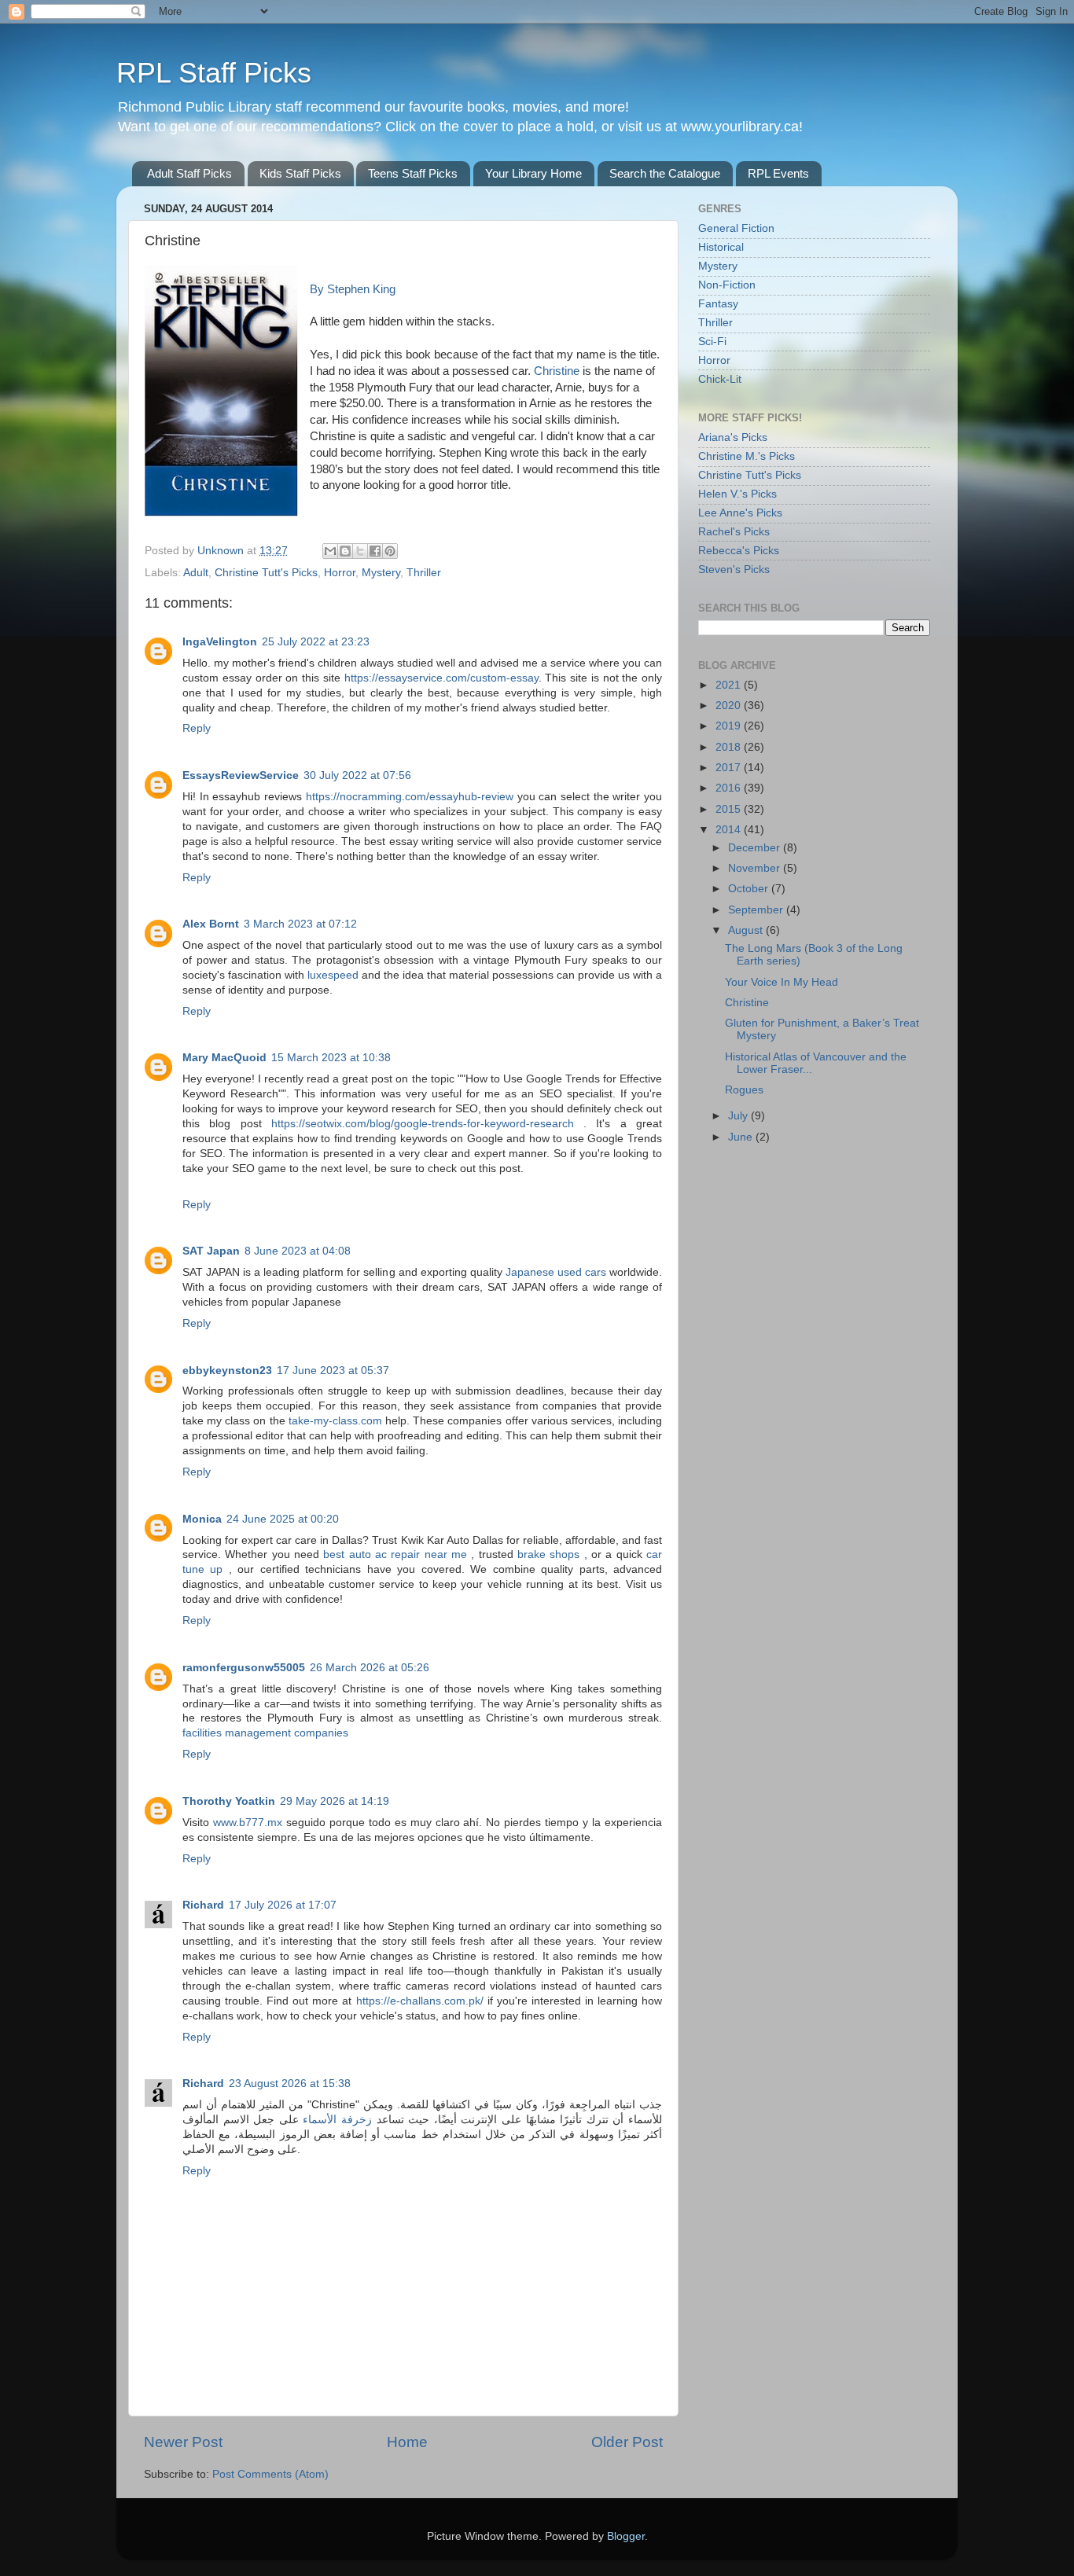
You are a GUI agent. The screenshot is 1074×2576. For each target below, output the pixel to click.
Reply (197, 728)
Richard (203, 1905)
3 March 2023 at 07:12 (300, 924)
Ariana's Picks (733, 437)
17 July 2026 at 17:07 (283, 1905)
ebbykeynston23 (227, 1371)
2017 (730, 768)
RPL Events (778, 173)
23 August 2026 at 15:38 (290, 2084)
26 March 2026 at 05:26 (370, 1668)
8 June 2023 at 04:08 (298, 1251)
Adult (196, 573)
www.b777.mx (248, 1823)
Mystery (381, 573)
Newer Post (183, 2442)
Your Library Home (533, 173)
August (747, 930)
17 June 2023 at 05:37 (333, 1371)
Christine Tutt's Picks (266, 573)
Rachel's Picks (734, 532)
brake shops (551, 1554)
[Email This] (330, 551)
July (739, 1116)
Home (407, 2442)
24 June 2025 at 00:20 (283, 1519)
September (757, 910)
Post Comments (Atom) (270, 2474)
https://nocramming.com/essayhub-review (410, 797)
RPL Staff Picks (214, 73)
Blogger (626, 2536)
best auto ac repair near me (397, 1554)
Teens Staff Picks (413, 173)
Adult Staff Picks (189, 173)
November (756, 868)
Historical (721, 247)
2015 (730, 809)
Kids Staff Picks (300, 173)
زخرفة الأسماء (337, 2120)
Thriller (424, 573)
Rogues (744, 1090)
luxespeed (333, 975)
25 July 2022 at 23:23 (316, 642)
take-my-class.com (335, 1421)
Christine (558, 371)
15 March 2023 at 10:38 (331, 1058)
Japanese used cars (556, 1272)
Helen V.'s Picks (737, 494)
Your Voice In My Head (782, 982)
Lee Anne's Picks (740, 513)
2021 (730, 685)
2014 (730, 830)
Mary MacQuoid (224, 1058)
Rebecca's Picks (739, 551)
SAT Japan (211, 1251)
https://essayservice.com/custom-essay (441, 678)
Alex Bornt (211, 924)
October (750, 889)
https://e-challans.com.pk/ (420, 2001)
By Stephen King (353, 289)
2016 (730, 788)
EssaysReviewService (241, 775)
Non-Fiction (727, 285)
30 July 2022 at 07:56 (357, 775)
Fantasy (718, 304)
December (756, 848)
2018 (730, 747)
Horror (340, 573)
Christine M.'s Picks (747, 456)
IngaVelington (220, 642)
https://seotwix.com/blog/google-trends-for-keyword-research (423, 1124)
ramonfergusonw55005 (244, 1668)
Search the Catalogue (665, 173)
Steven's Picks (734, 570)
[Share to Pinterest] (390, 551)
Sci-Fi (712, 342)
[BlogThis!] (345, 551)
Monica (202, 1519)
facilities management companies (265, 1733)
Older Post (627, 2442)
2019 (730, 726)
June (742, 1137)
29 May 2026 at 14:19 (335, 1801)
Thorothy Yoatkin (229, 1801)
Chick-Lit (720, 379)
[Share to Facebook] (375, 551)
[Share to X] (360, 551)
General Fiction (736, 228)
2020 (730, 706)
